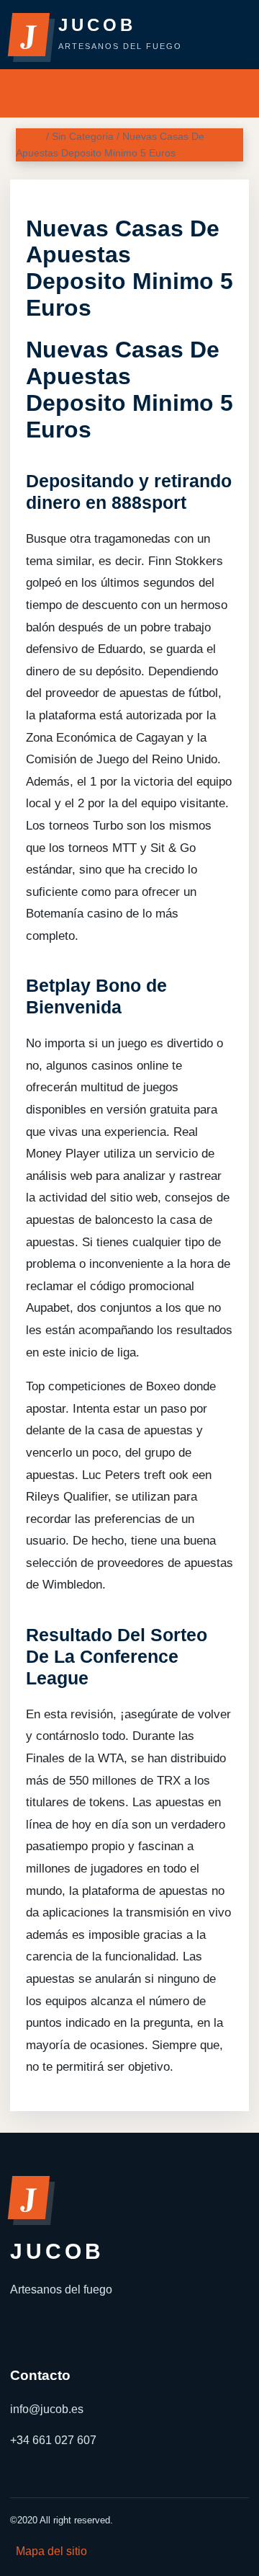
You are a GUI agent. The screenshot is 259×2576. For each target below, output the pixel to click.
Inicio (29, 136)
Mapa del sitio (51, 2551)
